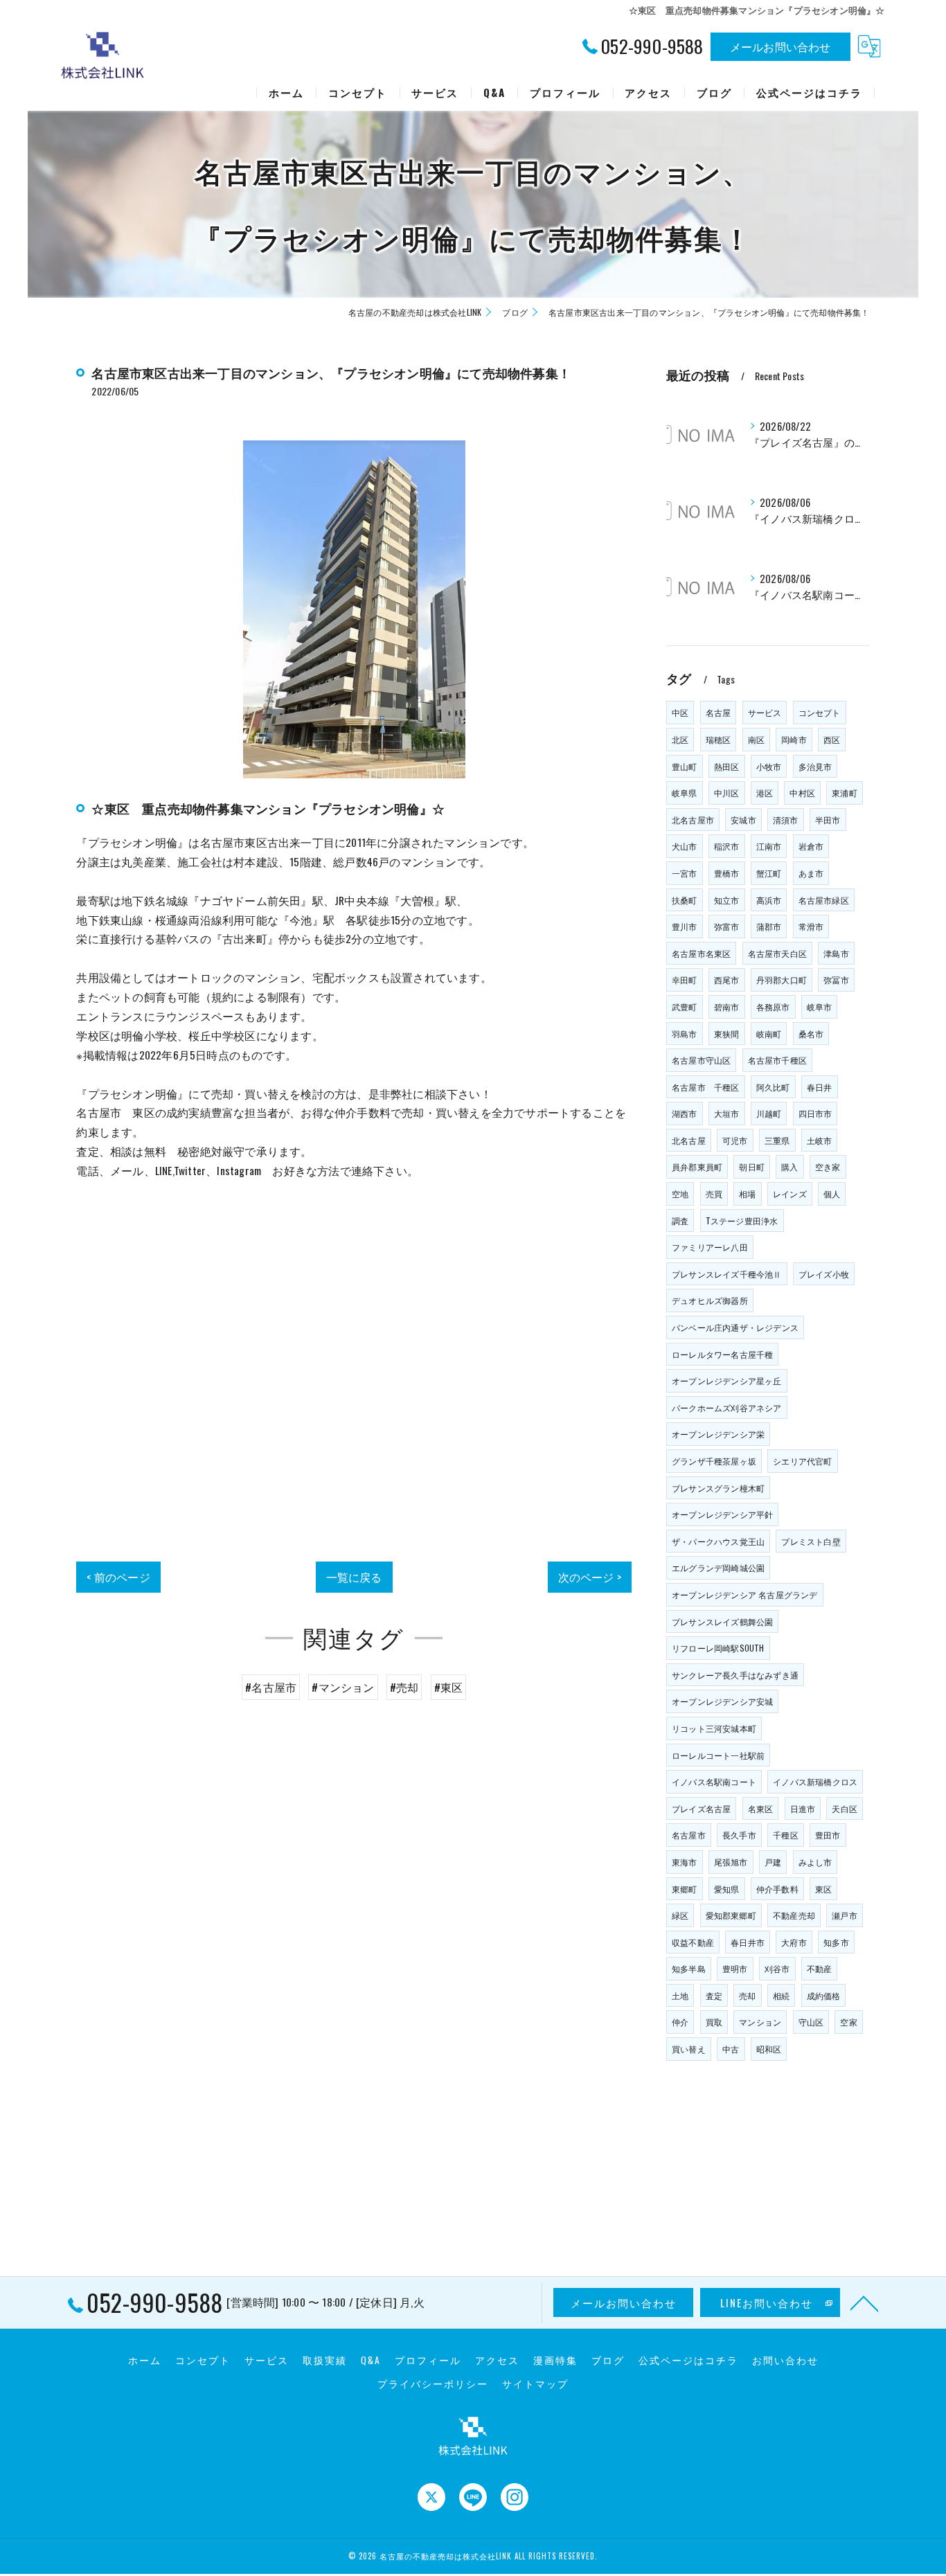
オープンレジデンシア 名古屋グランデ (745, 1594)
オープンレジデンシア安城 (722, 1701)
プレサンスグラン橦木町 (718, 1488)
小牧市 (769, 766)
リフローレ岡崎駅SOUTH (718, 1648)
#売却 (404, 1687)
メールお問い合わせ (780, 46)
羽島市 (685, 1034)
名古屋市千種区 (777, 1060)
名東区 (761, 1808)
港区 (765, 793)
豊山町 (685, 766)
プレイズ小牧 (824, 1274)
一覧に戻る (354, 1577)
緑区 (680, 1915)
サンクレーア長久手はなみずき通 (735, 1675)
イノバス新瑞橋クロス (815, 1781)
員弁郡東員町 (697, 1166)
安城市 (743, 820)
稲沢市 (727, 846)
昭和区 (769, 2049)
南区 (756, 739)
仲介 (680, 2022)
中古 (731, 2049)
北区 (680, 739)
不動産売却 (794, 1915)
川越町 (769, 1113)
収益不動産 (693, 1942)
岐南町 (769, 1034)
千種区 (786, 1835)
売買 (714, 1193)
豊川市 (685, 926)
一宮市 (685, 873)
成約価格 (824, 1995)
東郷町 (685, 1889)
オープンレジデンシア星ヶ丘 (727, 1380)
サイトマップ (535, 2383)
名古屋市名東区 (701, 953)
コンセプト (820, 712)
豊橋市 (727, 873)
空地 (680, 1193)
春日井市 (748, 1942)
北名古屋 (689, 1140)
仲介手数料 (777, 1889)
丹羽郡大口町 (782, 980)
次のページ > (590, 1577)
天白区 (845, 1808)
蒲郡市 (769, 926)
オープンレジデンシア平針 (722, 1514)
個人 (832, 1193)
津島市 (836, 953)
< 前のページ (118, 1577)
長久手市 (739, 1835)
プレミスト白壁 (811, 1541)
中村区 (802, 793)
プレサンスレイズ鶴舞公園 (722, 1621)
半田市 (828, 820)
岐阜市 (820, 1007)
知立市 (727, 900)
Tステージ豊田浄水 (742, 1220)
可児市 (735, 1140)
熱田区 (727, 766)
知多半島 (689, 1968)
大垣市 (727, 1113)
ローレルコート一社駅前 (718, 1755)
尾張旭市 (731, 1862)
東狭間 (727, 1034)
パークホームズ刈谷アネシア (727, 1407)
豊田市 (828, 1835)
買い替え (689, 2049)
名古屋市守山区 (701, 1060)
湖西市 (685, 1113)
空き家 (828, 1166)
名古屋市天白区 (777, 953)
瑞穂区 (719, 739)
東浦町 (845, 793)
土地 (680, 1995)
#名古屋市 (271, 1687)
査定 (714, 1995)
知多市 (836, 1942)
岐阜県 (685, 793)
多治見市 (815, 766)
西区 (832, 739)
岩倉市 (811, 846)
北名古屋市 (693, 820)
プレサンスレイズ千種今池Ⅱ (727, 1274)
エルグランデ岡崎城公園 (718, 1567)
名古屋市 (689, 1835)
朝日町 (752, 1166)
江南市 (769, 846)
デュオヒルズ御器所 (710, 1300)
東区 (823, 1889)
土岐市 (820, 1140)
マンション (760, 2022)
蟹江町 (769, 873)
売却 (747, 1995)
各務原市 (773, 1007)
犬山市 (685, 846)
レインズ (790, 1193)
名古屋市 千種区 (706, 1087)
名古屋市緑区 (824, 900)
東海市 (685, 1862)
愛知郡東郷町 (731, 1915)
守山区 (811, 2022)
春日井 (820, 1087)
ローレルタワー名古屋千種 (722, 1354)
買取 (714, 2022)
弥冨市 (836, 980)
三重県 (777, 1140)
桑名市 (811, 1034)
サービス (765, 712)
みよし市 (815, 1862)
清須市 (786, 820)
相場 (747, 1193)
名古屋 (719, 712)
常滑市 (811, 926)
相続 (781, 1995)
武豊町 (685, 1007)
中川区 (727, 793)
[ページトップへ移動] (864, 2302)
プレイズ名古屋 (701, 1808)
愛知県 (727, 1889)
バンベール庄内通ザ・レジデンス (735, 1327)
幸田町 (685, 980)
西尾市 (727, 980)
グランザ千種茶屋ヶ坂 (714, 1461)
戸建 (773, 1862)
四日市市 (815, 1113)
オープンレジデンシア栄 (718, 1434)
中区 (680, 712)
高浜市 (769, 900)
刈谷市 (777, 1968)
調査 (680, 1220)
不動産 (820, 1968)
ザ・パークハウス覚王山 (718, 1541)
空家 (848, 2022)
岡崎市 (794, 739)
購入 (789, 1166)
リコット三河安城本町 (714, 1728)
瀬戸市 (845, 1915)
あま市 (811, 873)
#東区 (449, 1687)
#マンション (343, 1687)
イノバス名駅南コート (714, 1781)
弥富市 (727, 926)
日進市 (803, 1808)
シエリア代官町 (802, 1461)
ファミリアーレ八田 (710, 1247)
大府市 (794, 1942)
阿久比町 (773, 1087)
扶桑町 (685, 900)
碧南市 (727, 1007)
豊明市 (735, 1968)
